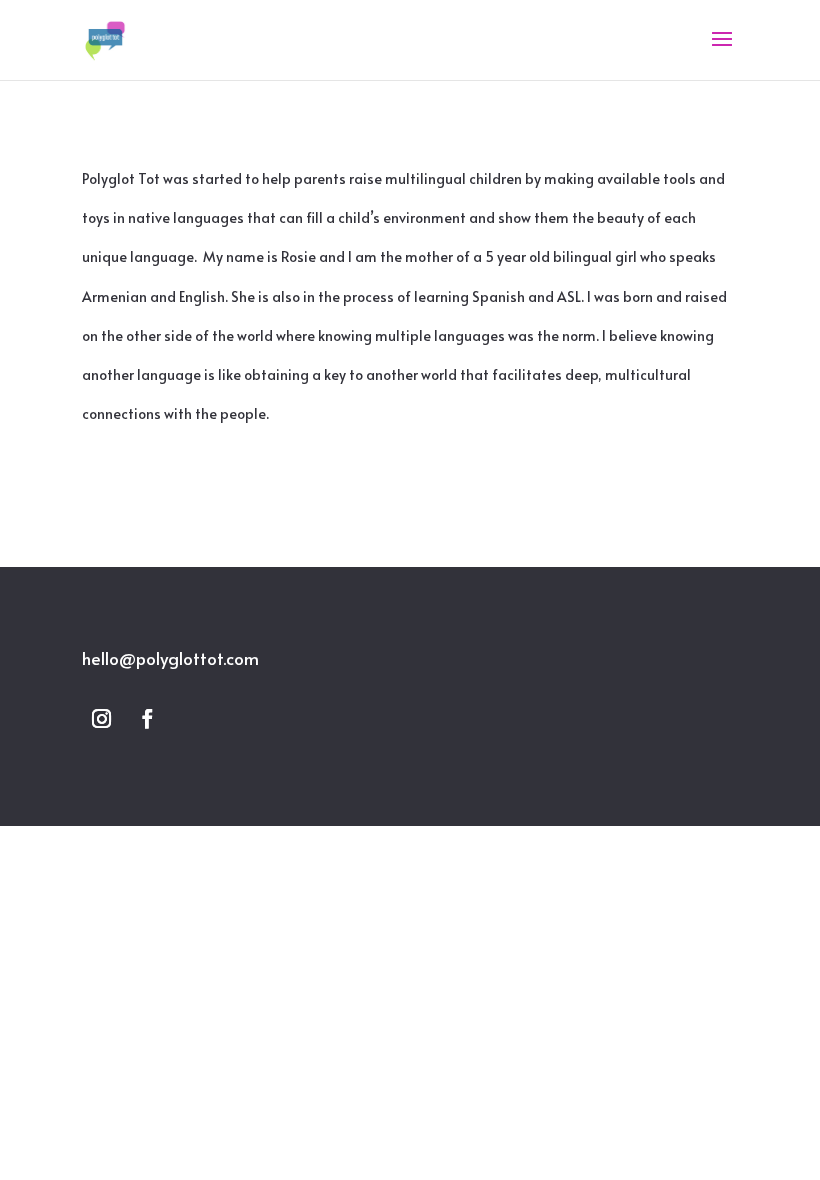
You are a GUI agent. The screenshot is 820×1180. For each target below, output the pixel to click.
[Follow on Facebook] (147, 719)
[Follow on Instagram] (101, 719)
